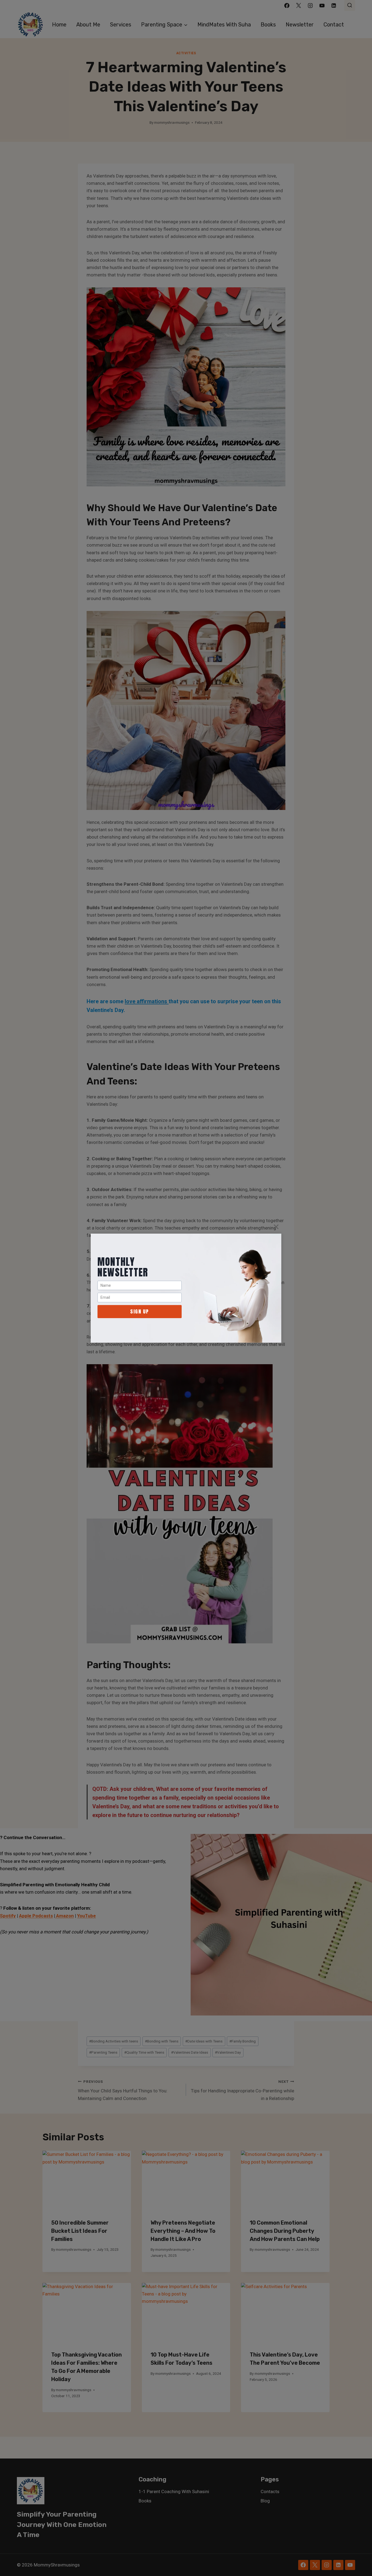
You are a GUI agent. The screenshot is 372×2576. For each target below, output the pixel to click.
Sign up (140, 1311)
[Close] (276, 1227)
